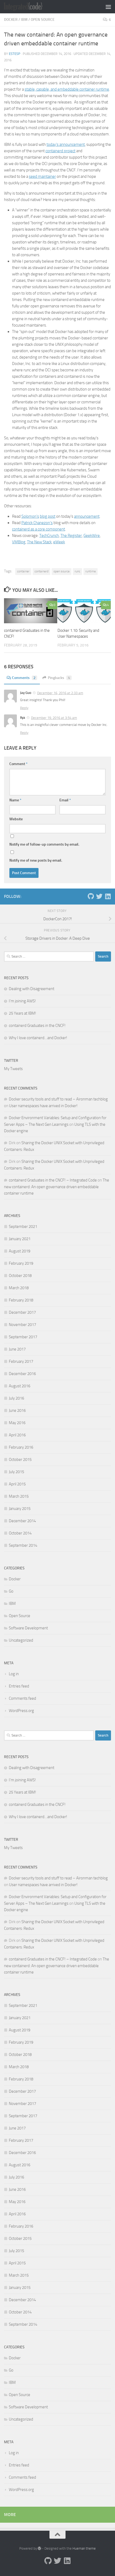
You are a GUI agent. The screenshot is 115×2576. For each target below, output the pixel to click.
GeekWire (92, 536)
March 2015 (19, 1496)
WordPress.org (21, 1711)
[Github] (91, 896)
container (23, 571)
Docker (11, 20)
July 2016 (16, 1398)
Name (15, 800)
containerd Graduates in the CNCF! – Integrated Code (53, 1180)
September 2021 (23, 1227)
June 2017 (17, 1349)
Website (16, 819)
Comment (18, 764)
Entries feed (19, 1686)
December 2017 (22, 1312)
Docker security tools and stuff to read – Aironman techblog (58, 1099)
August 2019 (20, 1251)
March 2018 (19, 1288)
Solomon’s (30, 516)
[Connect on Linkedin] (108, 896)
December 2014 (22, 1521)
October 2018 (20, 1276)
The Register (71, 536)
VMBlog (19, 542)
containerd (41, 571)
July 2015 (16, 1472)
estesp (15, 54)
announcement (87, 516)
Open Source (43, 20)
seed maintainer (42, 176)
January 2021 (20, 1239)
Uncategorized (21, 1640)
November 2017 (22, 1325)
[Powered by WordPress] (39, 2548)
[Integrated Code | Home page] (30, 7)
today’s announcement (66, 144)
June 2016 (17, 1410)
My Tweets (13, 1069)
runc (77, 571)
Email (65, 800)
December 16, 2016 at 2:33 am (60, 693)
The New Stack (39, 542)
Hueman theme (84, 2548)
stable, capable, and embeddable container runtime (67, 89)
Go (11, 1591)
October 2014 (20, 1533)
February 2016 (21, 1447)
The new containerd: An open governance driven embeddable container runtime (57, 1187)
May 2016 (17, 1423)
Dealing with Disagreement (32, 989)
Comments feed (22, 1698)
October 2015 (20, 1460)
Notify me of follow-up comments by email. (44, 844)
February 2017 (21, 1361)
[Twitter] (99, 896)
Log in (14, 1674)
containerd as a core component (39, 529)
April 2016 (17, 1435)
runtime (91, 571)
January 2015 (20, 1509)
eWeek (59, 542)
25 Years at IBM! (22, 1013)
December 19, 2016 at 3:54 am (54, 718)
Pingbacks (59, 678)
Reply (24, 708)
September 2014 (23, 1545)
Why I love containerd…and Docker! (38, 1038)
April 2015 (17, 1484)
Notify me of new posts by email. (36, 860)
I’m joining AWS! (22, 1001)
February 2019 (21, 1263)
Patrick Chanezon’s (37, 523)
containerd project (60, 151)
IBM (24, 20)
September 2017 (23, 1337)
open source (62, 571)
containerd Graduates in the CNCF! (37, 1026)
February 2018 (21, 1300)
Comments (24, 678)
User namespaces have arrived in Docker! (43, 1106)
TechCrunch (49, 536)
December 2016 (22, 1374)
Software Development (28, 1628)
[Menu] (108, 7)
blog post (48, 516)
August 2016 (20, 1386)
